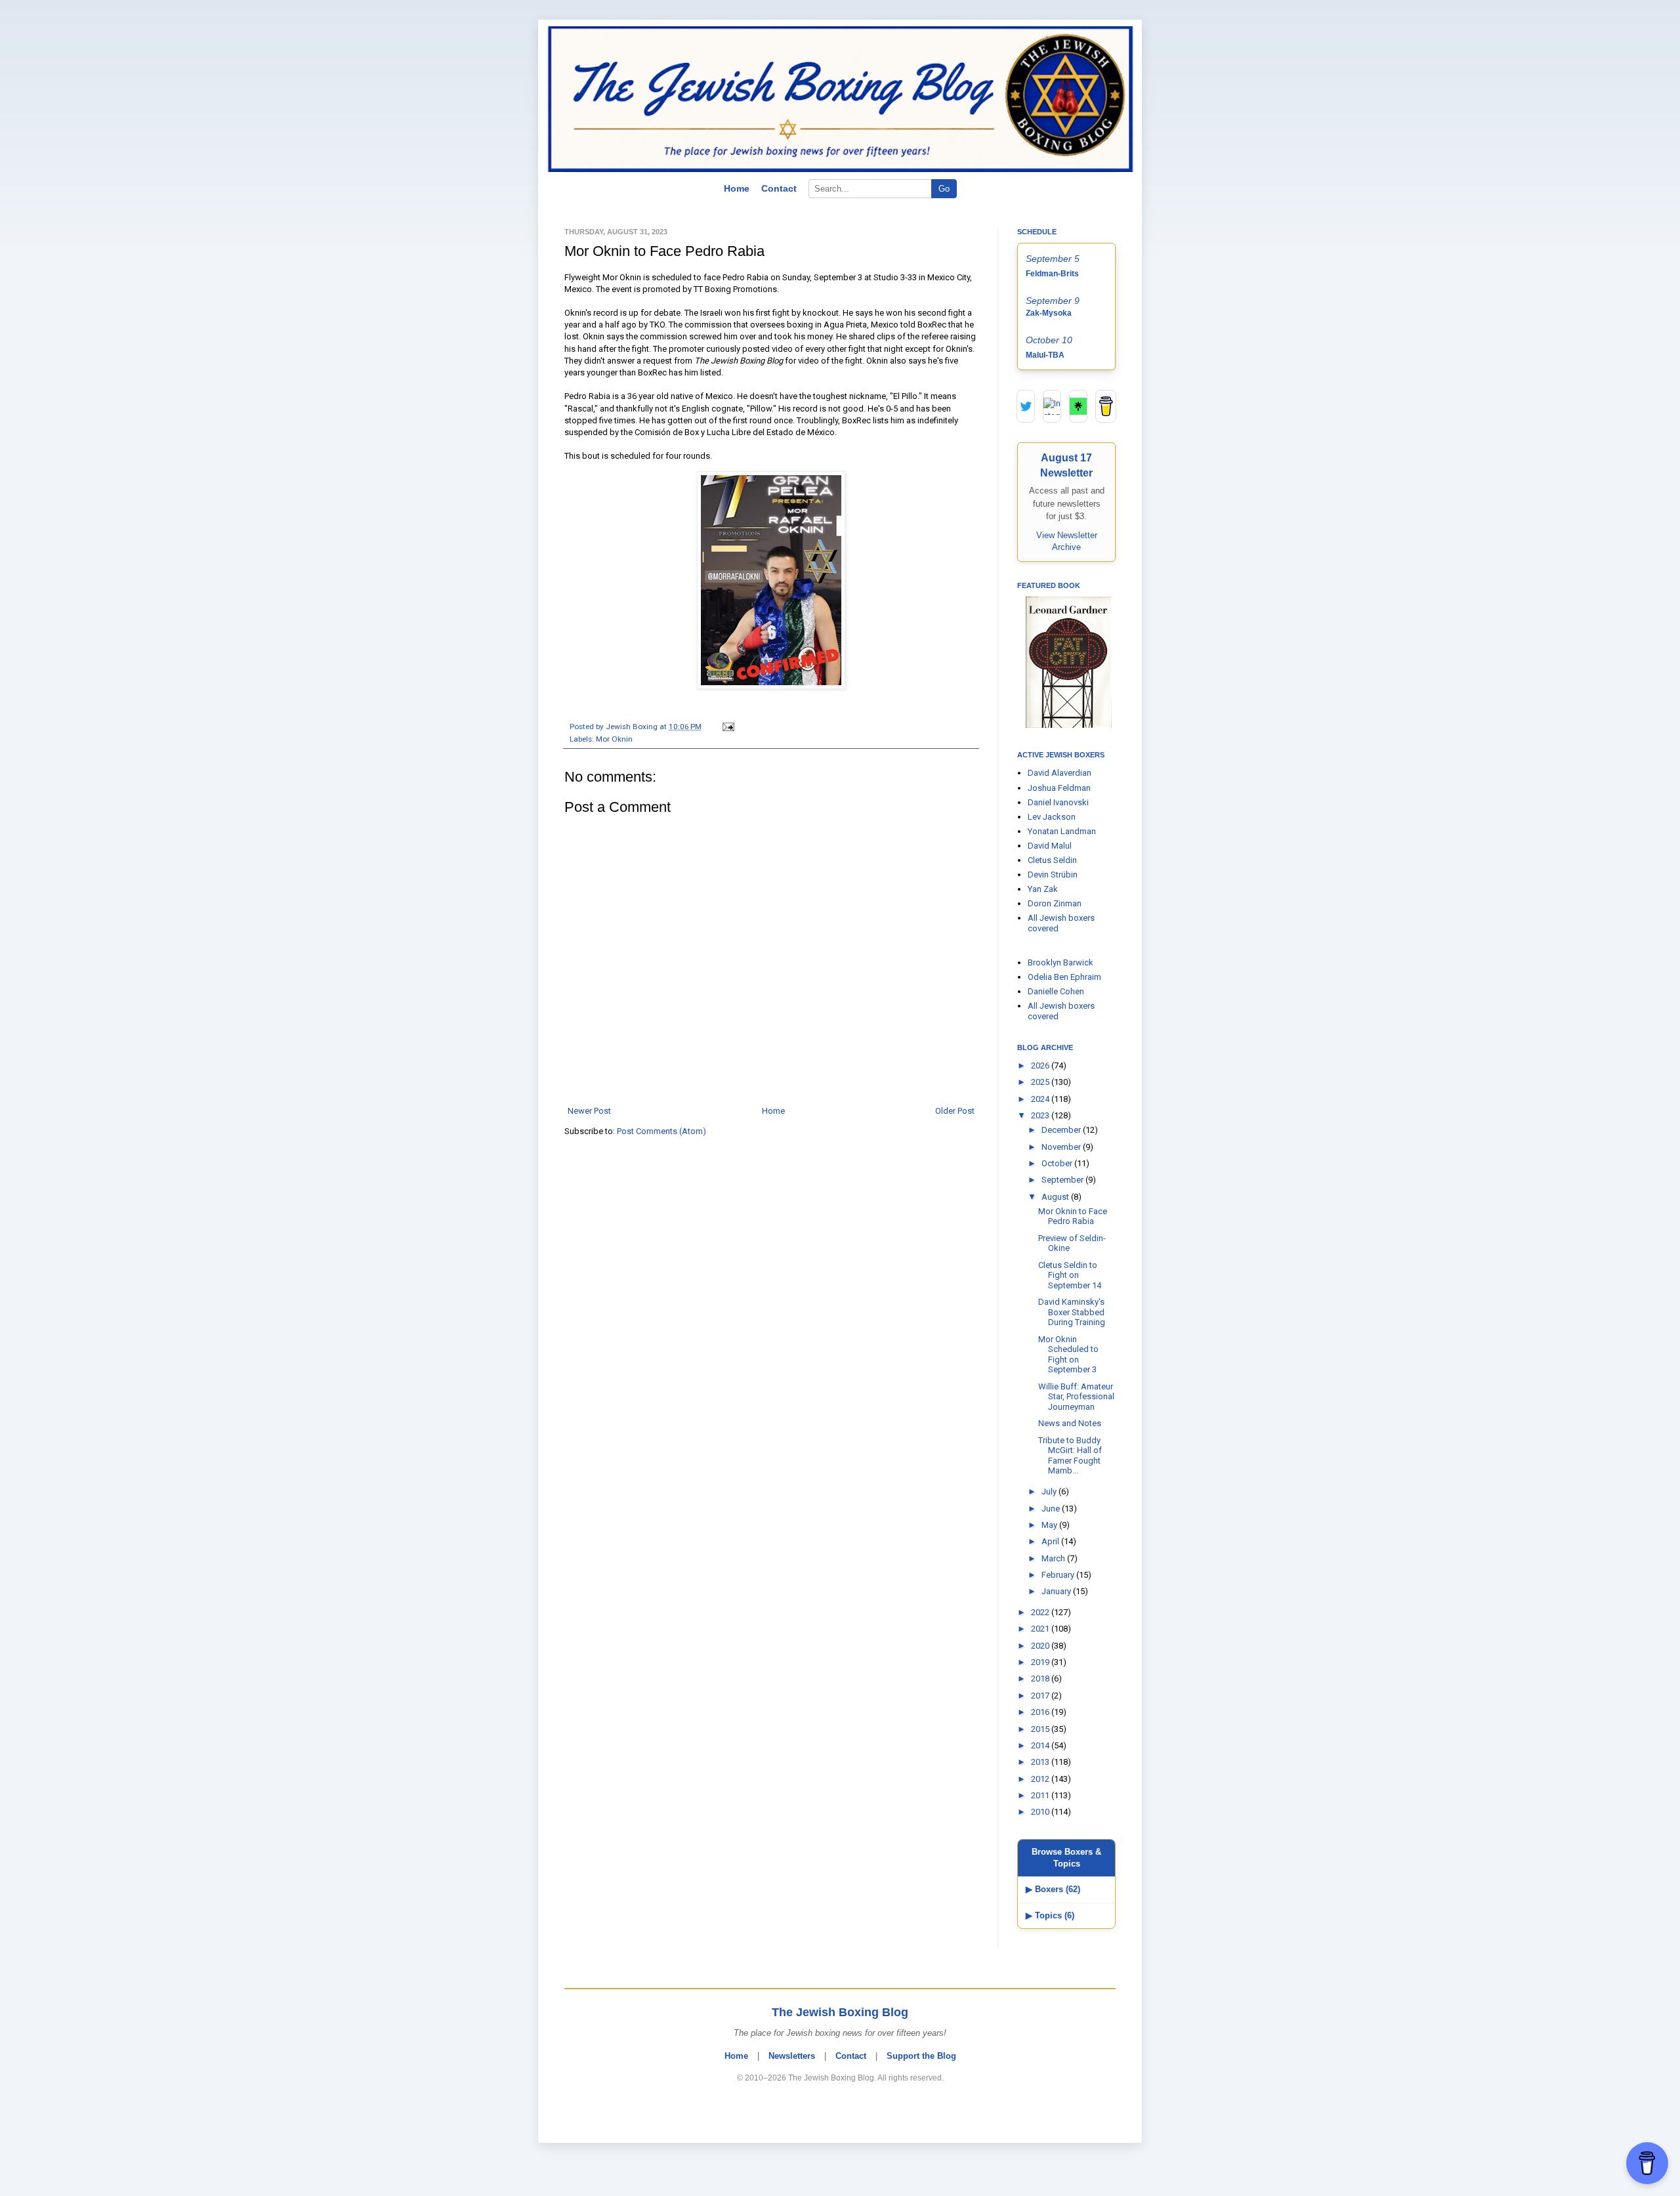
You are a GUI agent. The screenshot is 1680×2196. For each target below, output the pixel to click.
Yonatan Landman (1062, 831)
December (1062, 1130)
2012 (1041, 1779)
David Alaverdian (1060, 773)
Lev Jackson (1052, 817)
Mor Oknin (614, 739)
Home (737, 188)
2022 (1041, 1612)
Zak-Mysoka (1049, 313)
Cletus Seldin (1052, 860)
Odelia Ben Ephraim (1064, 977)
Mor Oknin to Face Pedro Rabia (1073, 1216)
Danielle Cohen (1056, 991)
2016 (1041, 1712)
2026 (1041, 1066)
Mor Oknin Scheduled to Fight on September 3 (1068, 1355)
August (1056, 1197)
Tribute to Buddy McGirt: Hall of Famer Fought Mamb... (1070, 1456)
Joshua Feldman (1059, 788)
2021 (1041, 1629)
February (1059, 1575)
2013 (1041, 1762)
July (1050, 1491)
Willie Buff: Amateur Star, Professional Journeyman (1076, 1397)
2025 (1041, 1082)
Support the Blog (921, 2056)
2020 (1041, 1646)
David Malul (1050, 846)
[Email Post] (726, 727)
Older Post (955, 1111)
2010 (1041, 1812)
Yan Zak (1043, 889)
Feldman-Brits (1052, 274)
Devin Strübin (1053, 875)
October (1058, 1163)
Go (944, 189)
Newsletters (792, 2056)
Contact (779, 188)
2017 (1041, 1696)
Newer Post (589, 1111)
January (1057, 1591)
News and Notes (1070, 1423)
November (1062, 1147)
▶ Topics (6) (1050, 1915)
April (1051, 1541)
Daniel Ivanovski (1058, 802)
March (1054, 1558)
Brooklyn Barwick (1060, 962)
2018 (1041, 1679)
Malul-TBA (1045, 355)
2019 (1041, 1662)
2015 (1041, 1729)
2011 (1041, 1795)
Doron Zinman (1055, 903)
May (1050, 1525)
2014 (1041, 1745)
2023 (1041, 1115)
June (1052, 1509)
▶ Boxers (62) (1053, 1889)
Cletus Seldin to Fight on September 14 (1070, 1275)
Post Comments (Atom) (661, 1131)
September (1063, 1180)
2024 (1041, 1099)
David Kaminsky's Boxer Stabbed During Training (1072, 1312)
